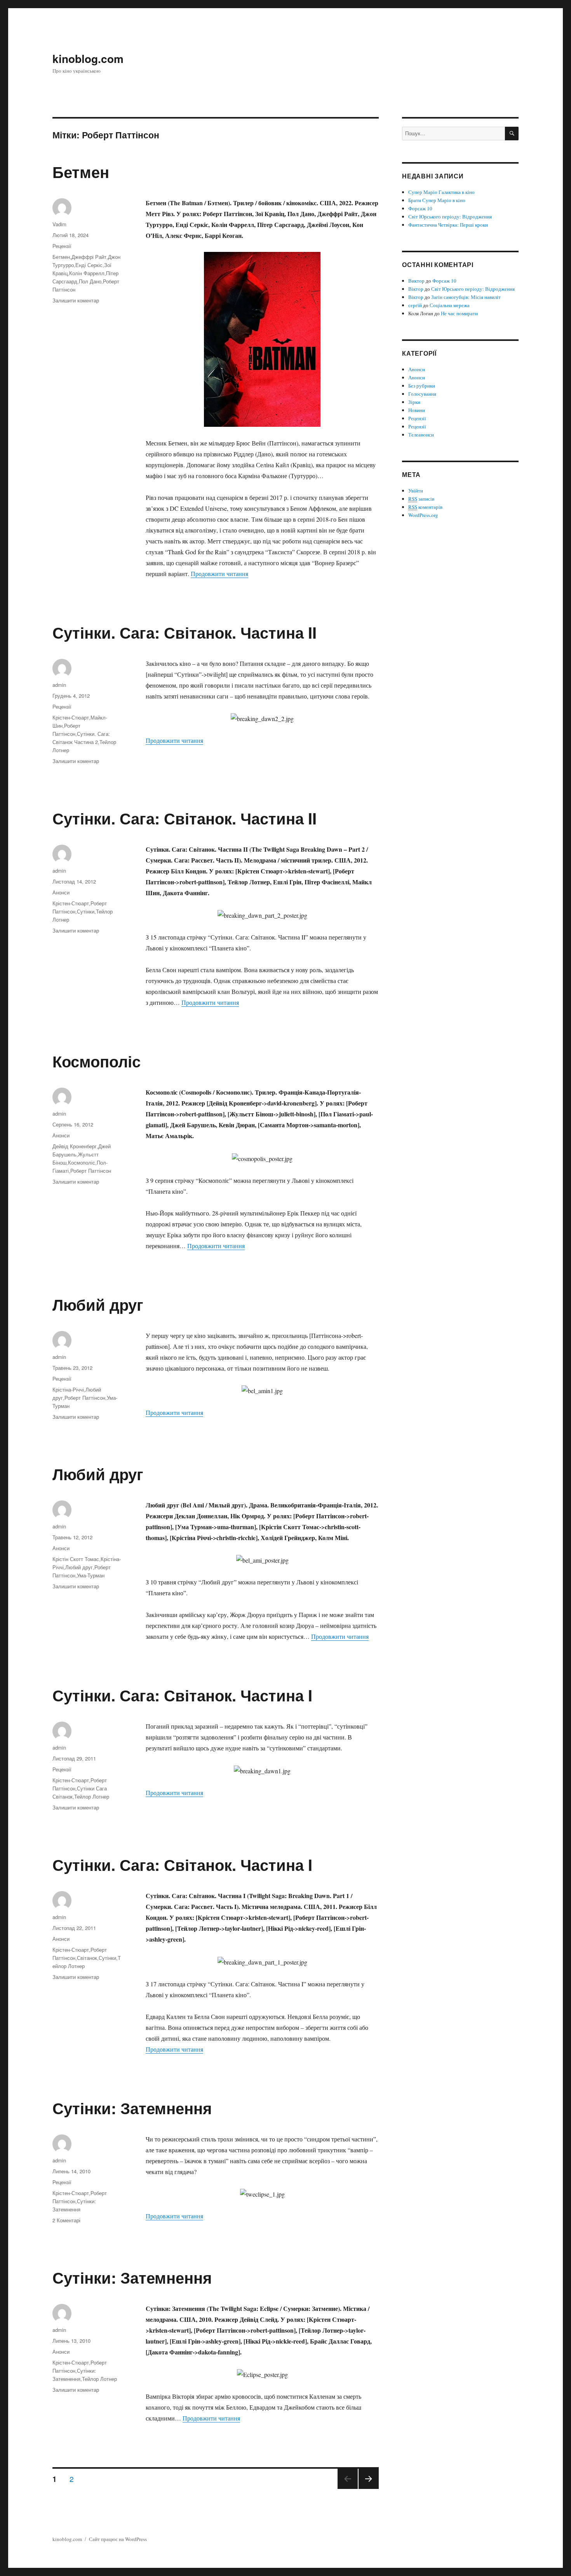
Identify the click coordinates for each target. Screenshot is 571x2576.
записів (421, 499)
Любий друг (98, 1304)
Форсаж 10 (420, 208)
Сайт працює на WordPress (118, 2539)
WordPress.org (423, 515)
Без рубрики (422, 386)
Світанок (87, 1958)
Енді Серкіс (89, 265)
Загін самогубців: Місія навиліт (466, 297)
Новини (417, 410)
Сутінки (86, 911)
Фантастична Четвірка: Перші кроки (448, 225)
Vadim (59, 224)
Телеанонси (421, 435)
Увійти (416, 491)
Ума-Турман (91, 1575)
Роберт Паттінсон (91, 1171)
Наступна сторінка (367, 2488)
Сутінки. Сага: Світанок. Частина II (185, 632)
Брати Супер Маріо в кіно (437, 200)
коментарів (425, 507)
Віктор (416, 289)
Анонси (61, 892)
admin (59, 685)
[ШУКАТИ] (512, 134)
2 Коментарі (66, 2220)
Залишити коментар (76, 300)
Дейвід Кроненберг (75, 1146)
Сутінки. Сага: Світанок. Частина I (182, 1695)
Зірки (414, 402)
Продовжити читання (219, 574)
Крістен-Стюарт (71, 717)
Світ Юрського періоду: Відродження (450, 217)
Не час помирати (459, 313)
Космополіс (97, 1061)
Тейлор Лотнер (92, 1796)
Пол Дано (90, 281)
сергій (415, 305)
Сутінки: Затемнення (132, 2108)
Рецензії (62, 246)
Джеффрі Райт (89, 257)
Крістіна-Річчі (68, 1389)
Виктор (416, 281)
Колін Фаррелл (87, 273)
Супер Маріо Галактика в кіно (441, 192)
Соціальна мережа (450, 305)
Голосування (422, 394)
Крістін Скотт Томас (76, 1559)
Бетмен (81, 172)
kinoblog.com (88, 59)
